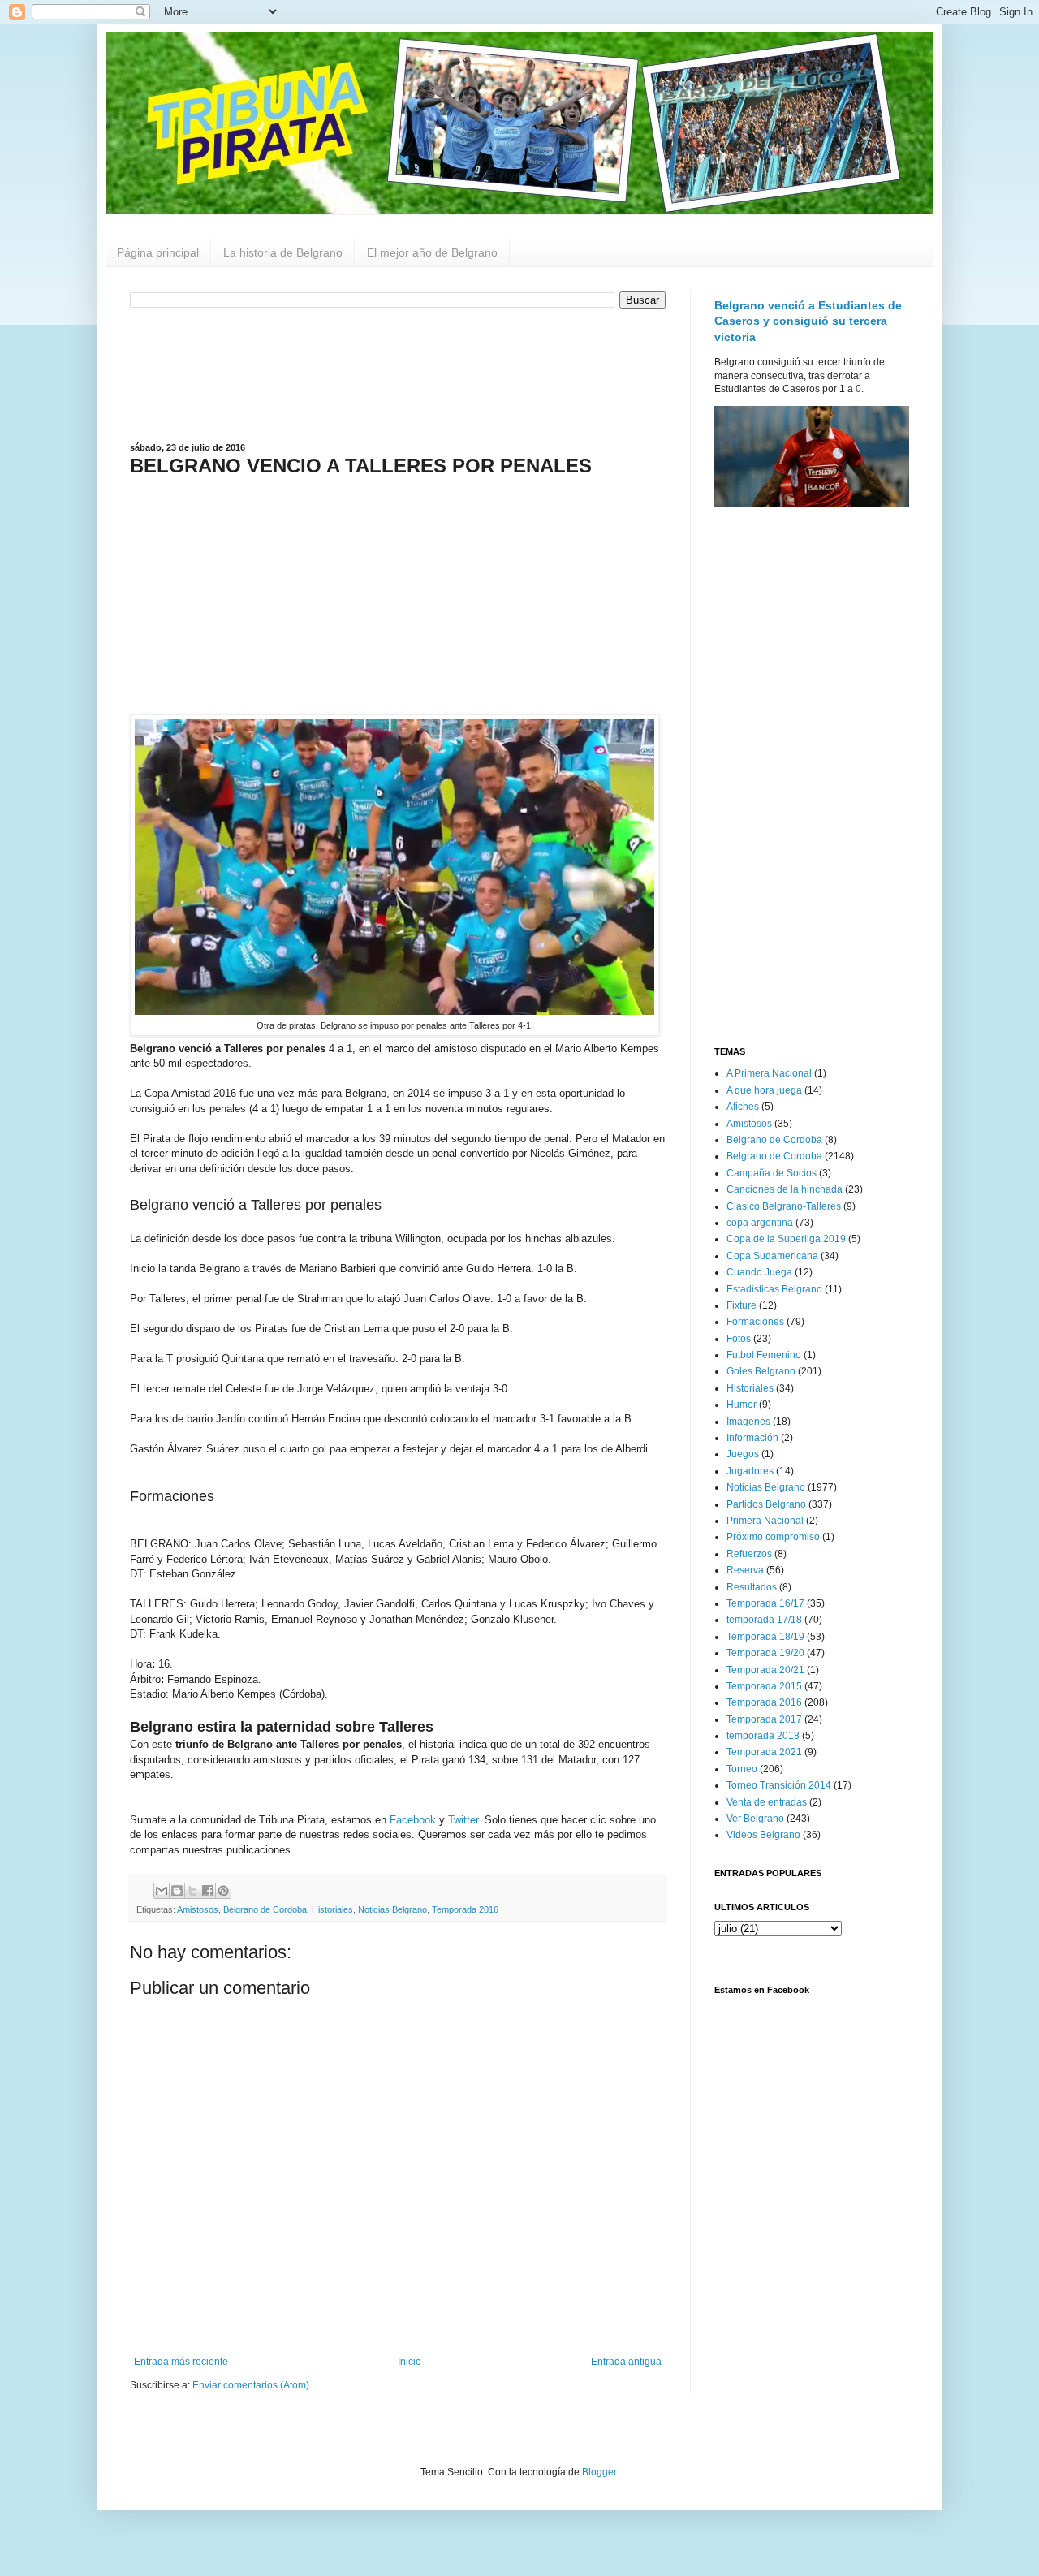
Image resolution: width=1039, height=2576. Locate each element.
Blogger (599, 2472)
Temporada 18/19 (765, 1637)
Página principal (158, 252)
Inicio (410, 2362)
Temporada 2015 (764, 1686)
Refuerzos (749, 1554)
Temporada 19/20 (765, 1653)
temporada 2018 (763, 1736)
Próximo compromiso (773, 1537)
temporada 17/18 (764, 1620)
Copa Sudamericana (772, 1256)
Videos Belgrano (763, 1835)
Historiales (332, 1909)
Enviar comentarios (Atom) (251, 2385)
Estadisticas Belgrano (774, 1289)
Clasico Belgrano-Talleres (784, 1206)
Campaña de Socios (772, 1173)
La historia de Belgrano (283, 252)
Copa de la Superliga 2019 (786, 1239)
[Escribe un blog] (177, 1891)
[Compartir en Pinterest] (223, 1891)
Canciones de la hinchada (785, 1189)
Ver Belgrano (755, 1819)
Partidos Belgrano (766, 1504)
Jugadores (750, 1471)
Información (752, 1438)
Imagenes (748, 1422)
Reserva (745, 1570)
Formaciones (755, 1322)
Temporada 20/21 (765, 1670)
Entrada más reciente (181, 2362)
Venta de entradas (767, 1802)
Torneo (742, 1769)
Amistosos (198, 1909)
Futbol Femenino (764, 1355)
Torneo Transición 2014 (779, 1785)
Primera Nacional (765, 1521)
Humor (742, 1405)
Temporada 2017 (764, 1719)
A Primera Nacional (769, 1073)
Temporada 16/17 (765, 1603)
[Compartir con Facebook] (208, 1891)
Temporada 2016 (465, 1909)
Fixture (742, 1305)
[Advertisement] (398, 373)
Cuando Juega (759, 1272)
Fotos (739, 1339)
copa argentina (760, 1223)
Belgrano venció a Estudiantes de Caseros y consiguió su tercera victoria (808, 321)
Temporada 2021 (764, 1752)
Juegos (743, 1454)
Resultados (752, 1587)
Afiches (743, 1107)
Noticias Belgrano (392, 1909)
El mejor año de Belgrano (432, 252)
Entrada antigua (626, 2362)
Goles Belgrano (761, 1371)
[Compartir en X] (192, 1891)
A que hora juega (764, 1090)
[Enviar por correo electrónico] (162, 1891)
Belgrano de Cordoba (265, 1909)
